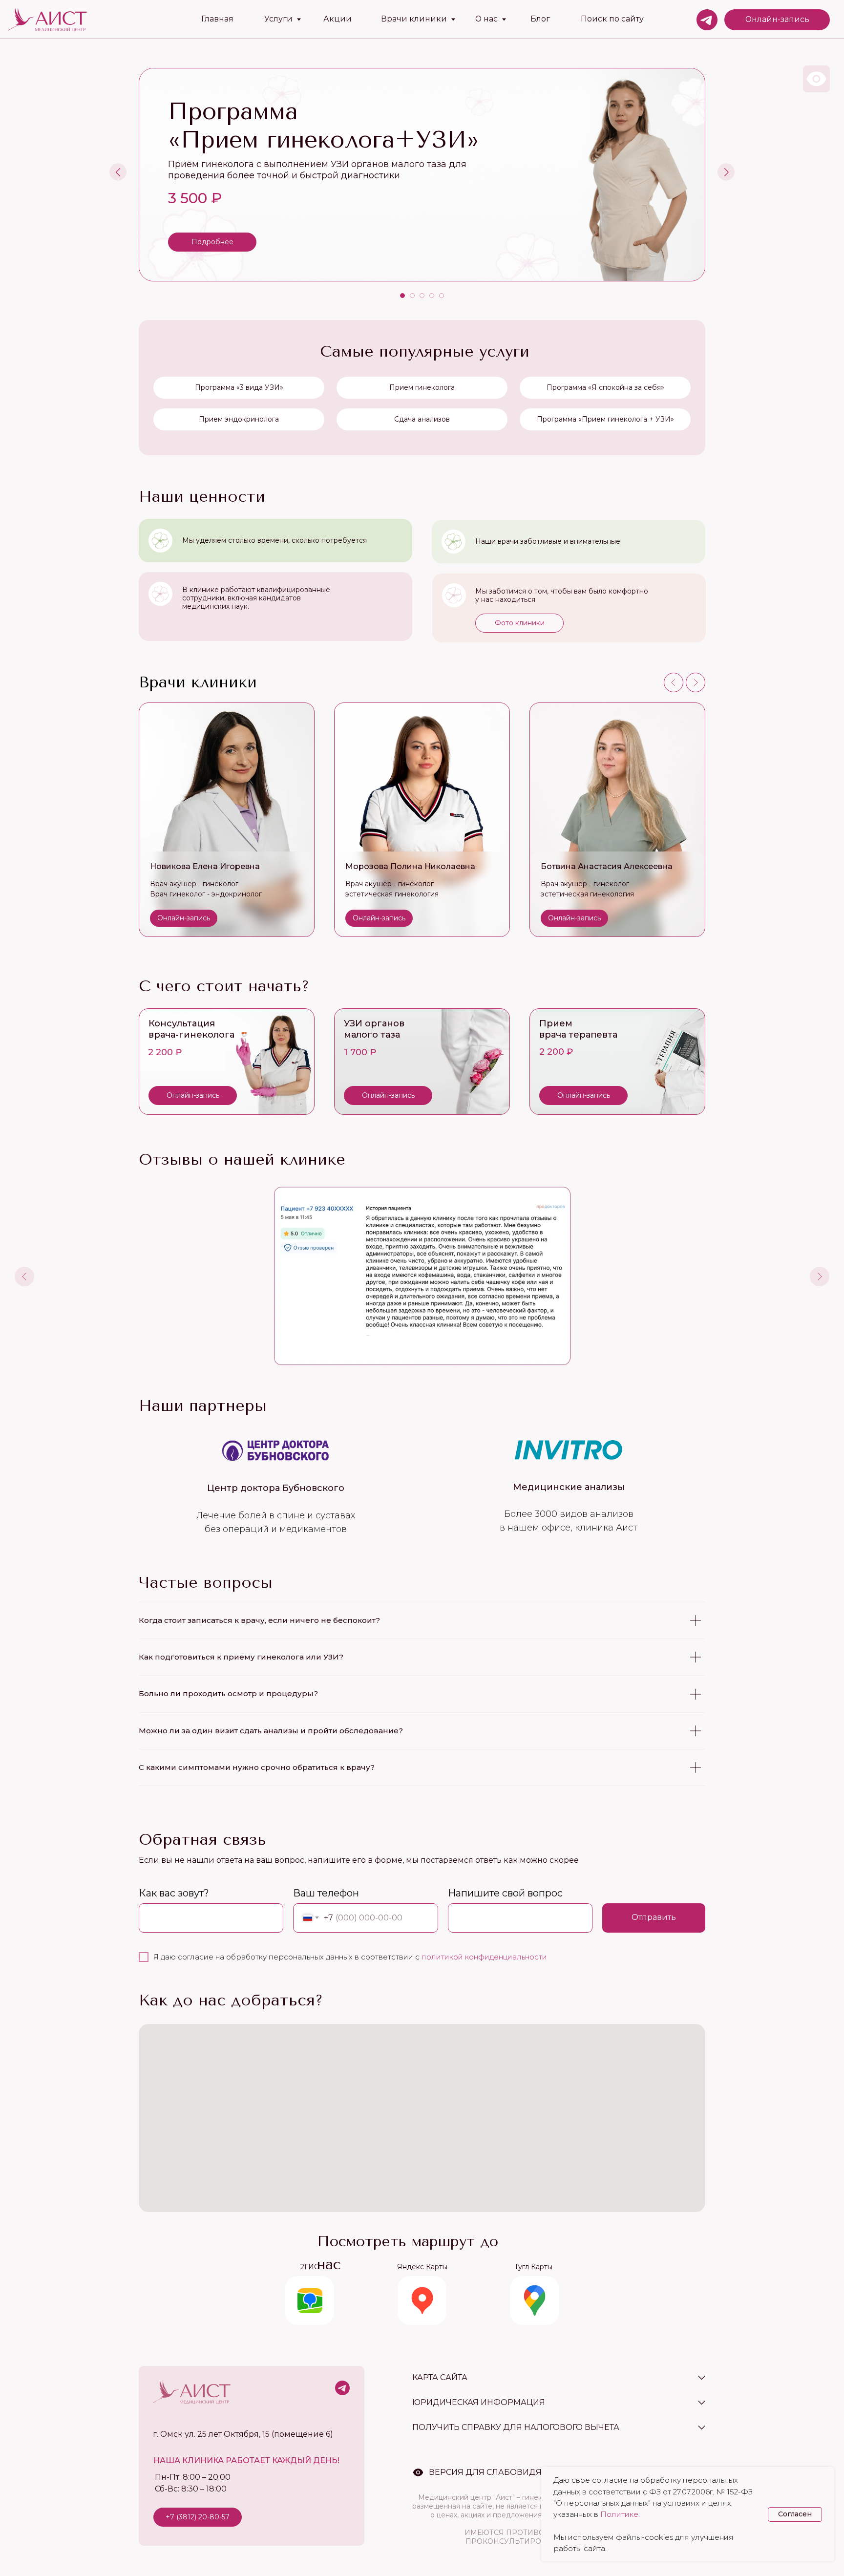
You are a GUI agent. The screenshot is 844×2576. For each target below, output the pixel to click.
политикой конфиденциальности (484, 1957)
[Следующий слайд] (726, 172)
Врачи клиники (414, 19)
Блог (540, 19)
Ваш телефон (326, 1893)
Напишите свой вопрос (505, 1893)
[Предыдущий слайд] (118, 172)
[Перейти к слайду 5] (442, 296)
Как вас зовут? (174, 1893)
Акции (338, 19)
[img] (227, 1062)
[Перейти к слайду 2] (412, 296)
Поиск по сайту (612, 19)
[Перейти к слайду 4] (432, 296)
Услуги (278, 19)
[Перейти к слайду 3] (422, 296)
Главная (217, 19)
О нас (486, 19)
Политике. (620, 2514)
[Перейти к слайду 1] (402, 296)
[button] (519, 623)
